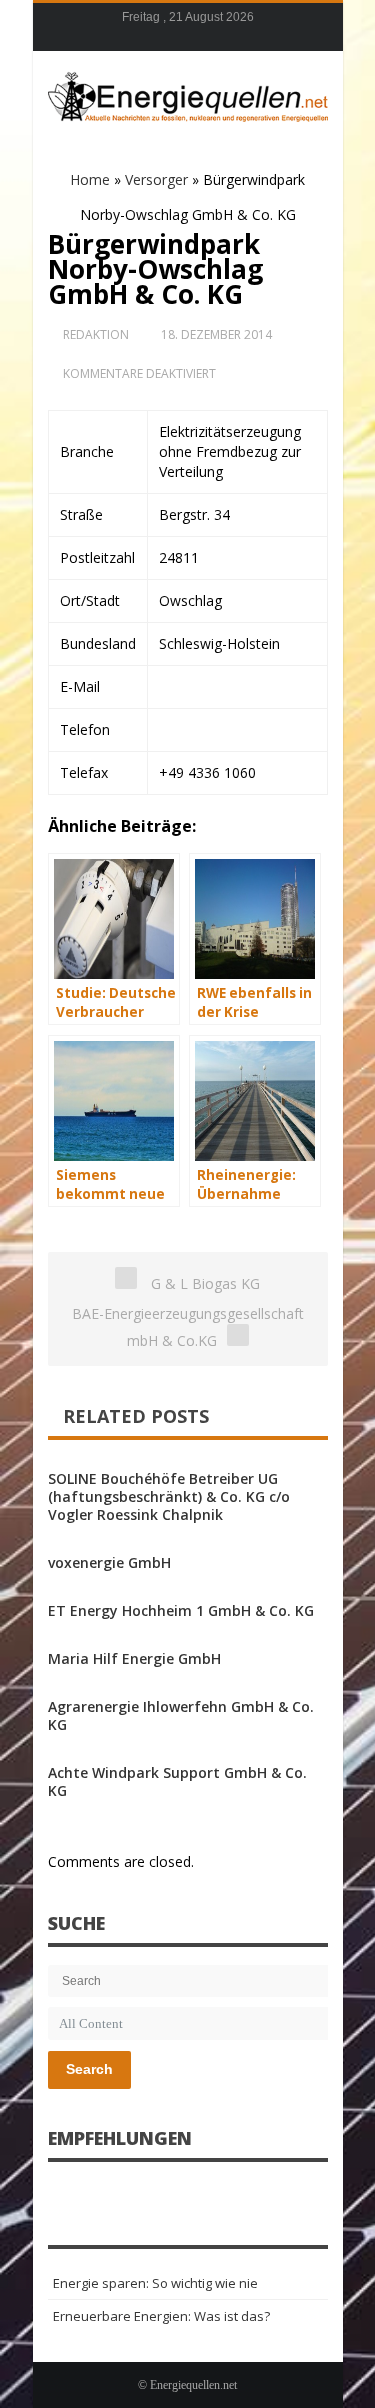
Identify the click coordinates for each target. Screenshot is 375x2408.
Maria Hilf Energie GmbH (134, 1658)
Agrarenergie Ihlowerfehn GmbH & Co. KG (181, 1715)
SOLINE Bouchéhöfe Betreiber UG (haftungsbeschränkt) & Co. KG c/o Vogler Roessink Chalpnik (169, 1496)
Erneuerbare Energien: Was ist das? (161, 2316)
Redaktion (96, 334)
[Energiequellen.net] (188, 94)
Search (89, 2069)
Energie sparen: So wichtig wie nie (155, 2283)
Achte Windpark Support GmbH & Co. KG (177, 1781)
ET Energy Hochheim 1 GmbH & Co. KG (181, 1610)
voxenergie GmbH (109, 1562)
